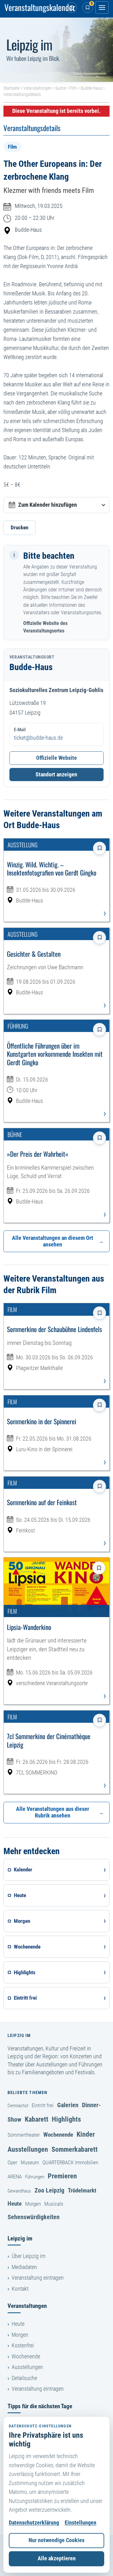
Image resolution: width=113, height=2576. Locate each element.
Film (73, 88)
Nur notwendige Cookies (56, 2540)
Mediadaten (24, 2267)
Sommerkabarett (75, 2149)
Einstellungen (81, 2523)
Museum (30, 2162)
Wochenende (58, 2135)
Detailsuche (24, 2378)
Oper (12, 2162)
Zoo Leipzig (49, 2190)
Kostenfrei (23, 2346)
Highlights (66, 2119)
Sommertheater (24, 2135)
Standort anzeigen (56, 775)
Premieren (62, 2176)
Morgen (33, 2204)
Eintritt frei (43, 2105)
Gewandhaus (19, 2191)
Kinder (86, 2134)
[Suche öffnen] (72, 8)
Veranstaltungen (37, 88)
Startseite (11, 88)
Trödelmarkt (82, 2190)
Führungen (35, 2177)
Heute (15, 2204)
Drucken (19, 527)
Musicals (54, 2204)
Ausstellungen (28, 2149)
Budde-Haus (91, 88)
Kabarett (37, 2119)
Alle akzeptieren (57, 2558)
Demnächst (18, 2106)
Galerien (68, 2105)
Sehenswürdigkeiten (34, 2217)
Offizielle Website (56, 758)
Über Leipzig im (29, 2256)
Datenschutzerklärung (34, 2523)
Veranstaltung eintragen (38, 2278)
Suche (60, 88)
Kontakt (20, 2289)
